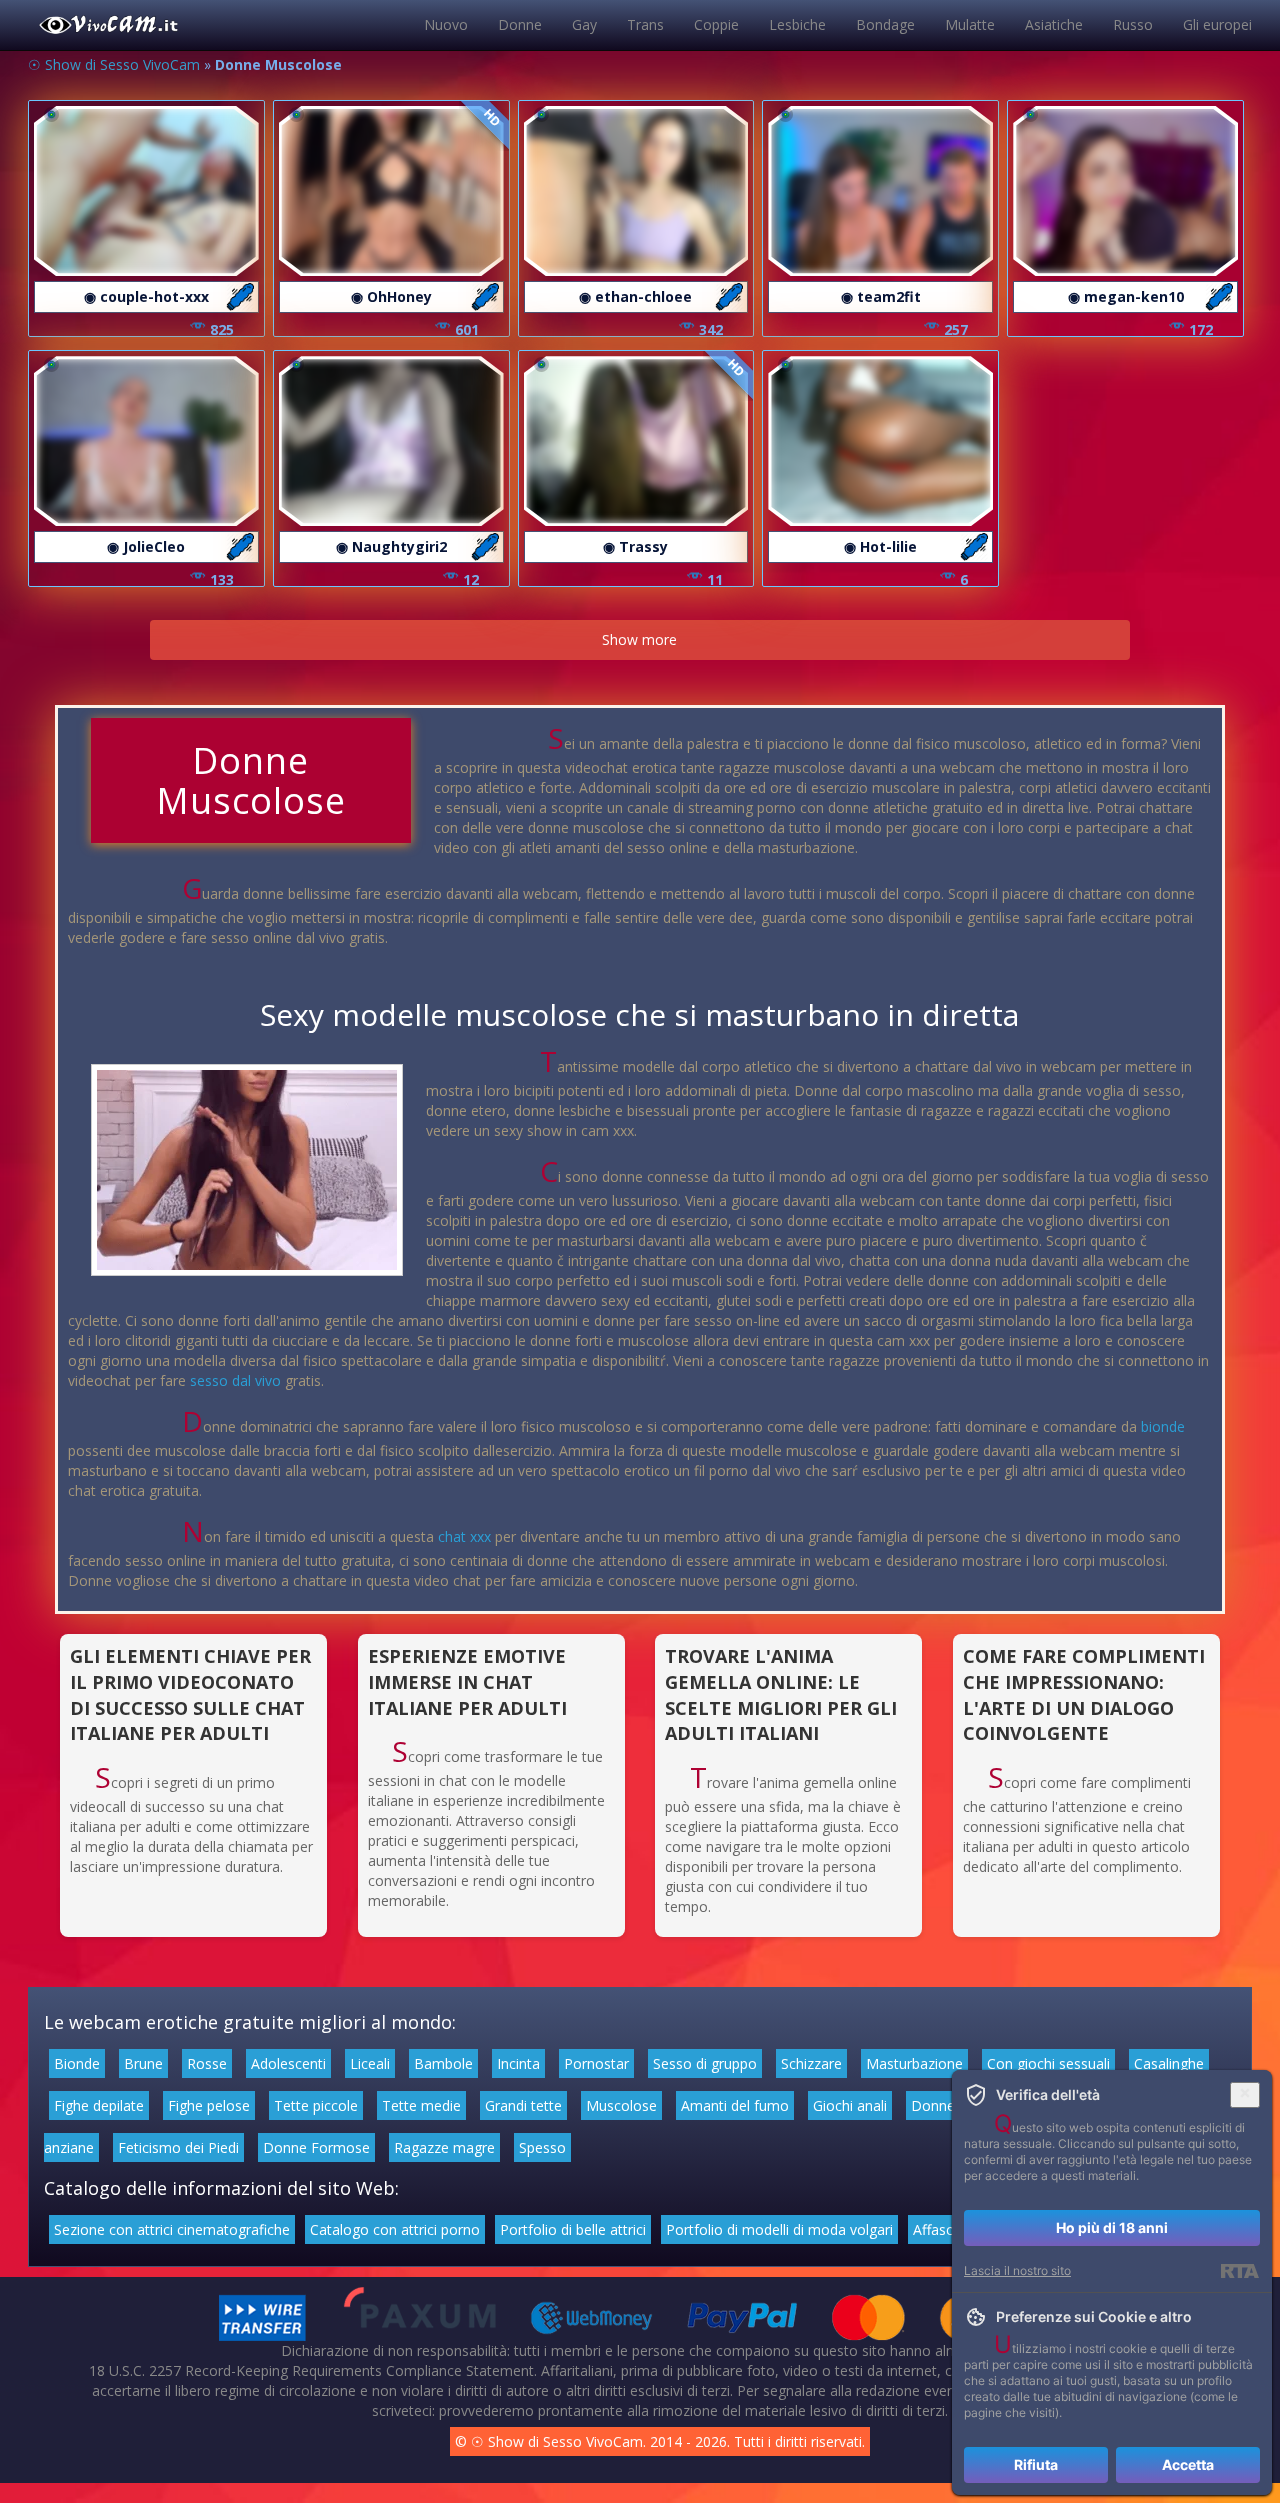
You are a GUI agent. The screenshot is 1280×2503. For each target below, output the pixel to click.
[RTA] (1239, 2271)
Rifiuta (1036, 2464)
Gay (584, 24)
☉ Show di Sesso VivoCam (114, 64)
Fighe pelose (209, 2105)
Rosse (207, 2063)
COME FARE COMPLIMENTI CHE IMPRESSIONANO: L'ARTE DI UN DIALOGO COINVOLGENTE (1084, 1694)
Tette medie (421, 2105)
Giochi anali (850, 2105)
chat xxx (464, 1536)
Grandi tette (523, 2105)
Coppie (716, 24)
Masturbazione (914, 2063)
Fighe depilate (99, 2105)
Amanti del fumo (735, 2105)
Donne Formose (316, 2147)
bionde (1163, 1426)
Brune (143, 2063)
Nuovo (446, 24)
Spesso (542, 2147)
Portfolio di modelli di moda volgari (779, 2229)
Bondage (885, 24)
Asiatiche (1054, 24)
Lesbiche (797, 24)
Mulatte (970, 24)
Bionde (77, 2063)
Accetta (1188, 2464)
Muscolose (621, 2105)
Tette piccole (316, 2105)
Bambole (443, 2063)
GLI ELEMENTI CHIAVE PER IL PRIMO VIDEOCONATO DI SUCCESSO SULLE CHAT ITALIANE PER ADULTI (190, 1694)
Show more (639, 639)
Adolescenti (288, 2063)
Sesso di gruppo (705, 2063)
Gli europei (1217, 24)
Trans (645, 24)
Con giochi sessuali (1048, 2063)
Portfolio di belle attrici (573, 2229)
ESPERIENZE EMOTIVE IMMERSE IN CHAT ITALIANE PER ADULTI (467, 1681)
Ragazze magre (444, 2147)
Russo (1133, 24)
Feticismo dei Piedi (178, 2147)
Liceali (370, 2063)
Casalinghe (1169, 2063)
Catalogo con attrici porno (395, 2229)
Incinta (518, 2063)
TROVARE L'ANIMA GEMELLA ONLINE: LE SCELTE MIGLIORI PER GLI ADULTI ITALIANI (781, 1694)
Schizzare (811, 2063)
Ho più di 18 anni (1112, 2227)
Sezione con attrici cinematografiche (172, 2229)
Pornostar (596, 2063)
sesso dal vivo (235, 1380)
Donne (520, 24)
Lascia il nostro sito (1017, 2270)
